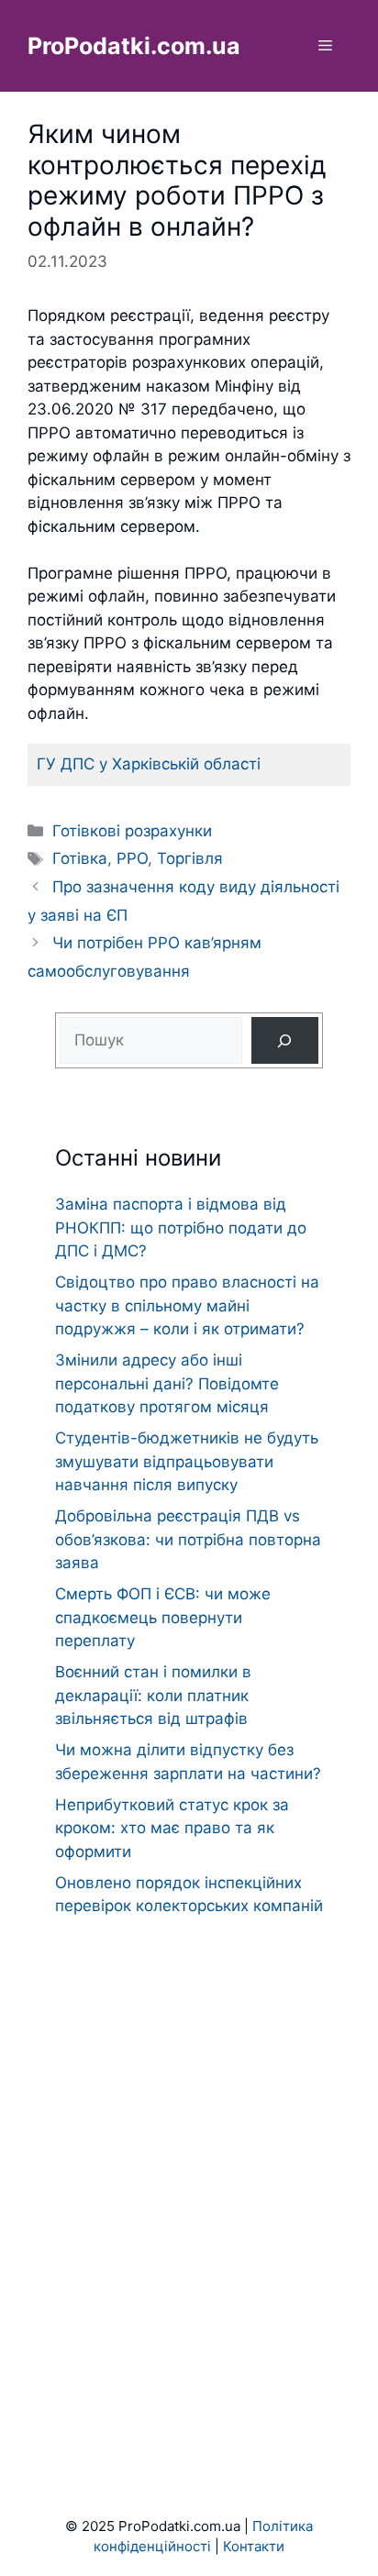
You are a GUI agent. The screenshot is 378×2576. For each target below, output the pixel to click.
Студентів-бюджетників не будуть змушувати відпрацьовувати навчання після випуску (187, 1461)
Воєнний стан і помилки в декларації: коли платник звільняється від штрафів (153, 1695)
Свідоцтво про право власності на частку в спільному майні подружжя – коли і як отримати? (187, 1305)
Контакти (254, 2546)
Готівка (80, 858)
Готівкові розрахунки (132, 831)
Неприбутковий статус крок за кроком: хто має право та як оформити (172, 1828)
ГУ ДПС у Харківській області (149, 764)
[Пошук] (285, 1040)
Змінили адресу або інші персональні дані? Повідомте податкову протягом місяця (167, 1383)
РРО (132, 858)
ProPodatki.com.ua (134, 46)
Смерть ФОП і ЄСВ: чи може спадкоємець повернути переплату (163, 1617)
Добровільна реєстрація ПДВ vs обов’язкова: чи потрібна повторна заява (188, 1539)
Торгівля (190, 858)
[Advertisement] (189, 2181)
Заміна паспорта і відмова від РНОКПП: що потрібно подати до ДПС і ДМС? (181, 1227)
